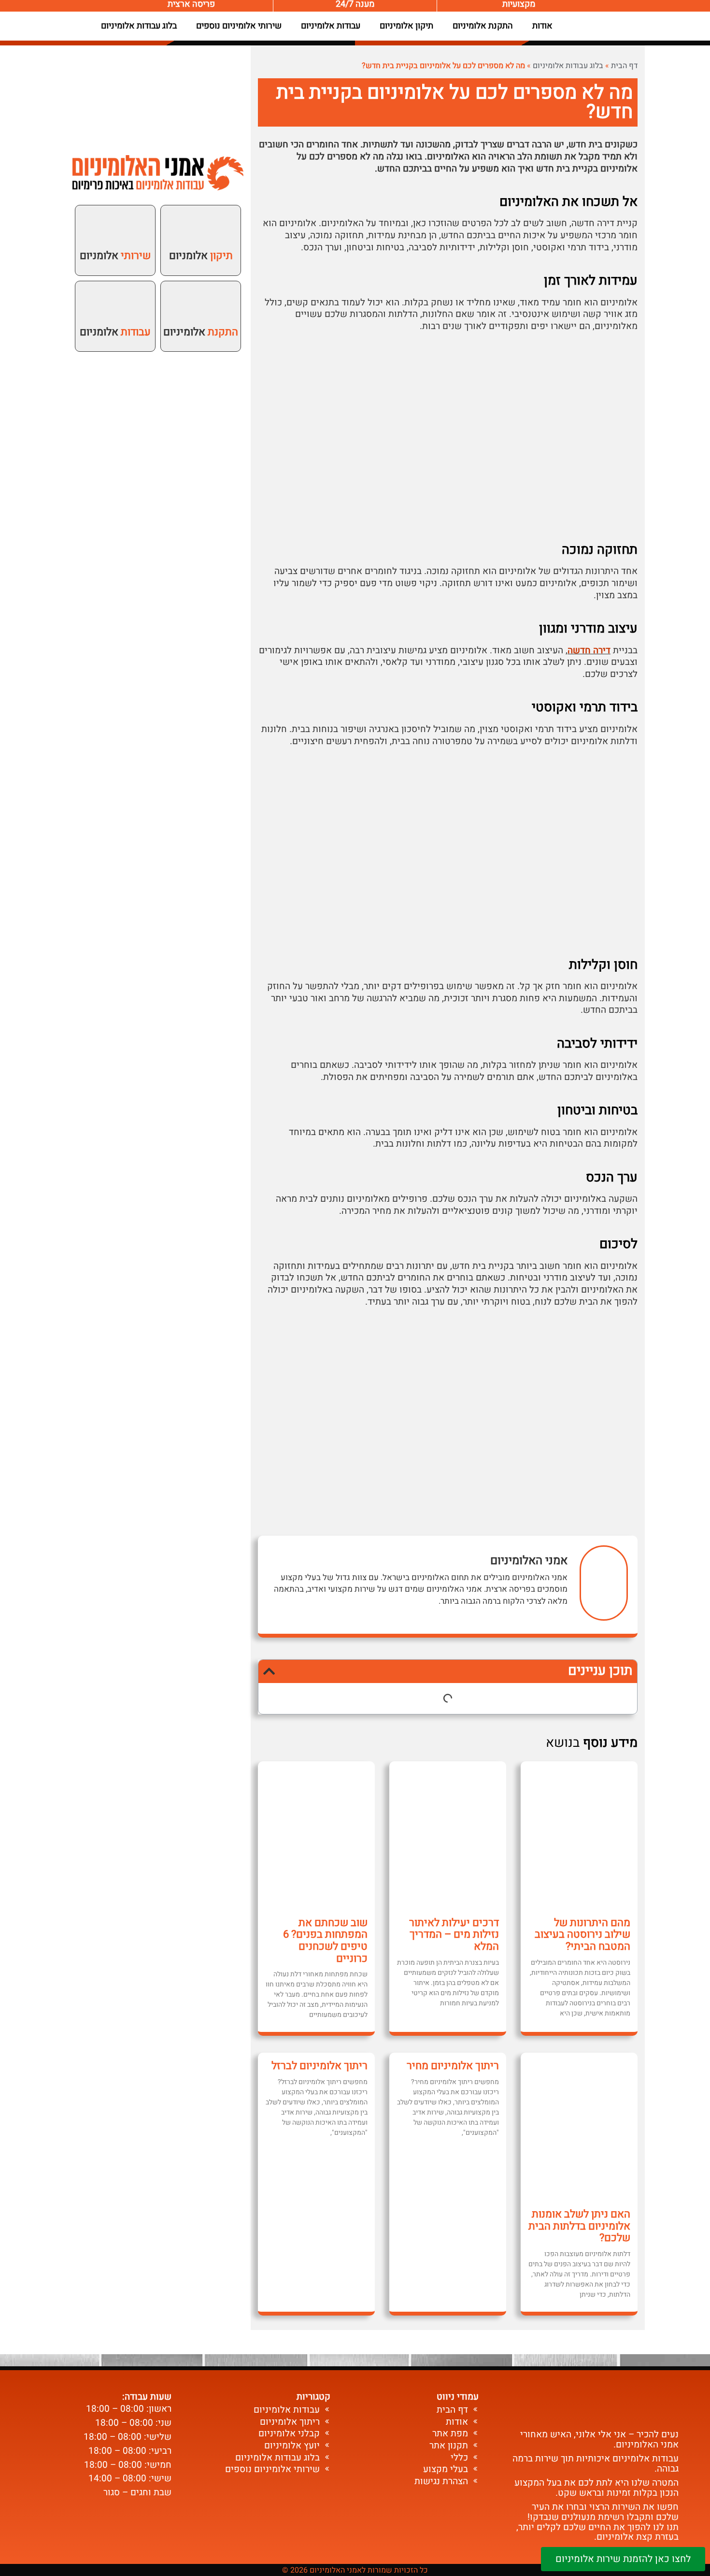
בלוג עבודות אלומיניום (139, 26)
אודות (542, 26)
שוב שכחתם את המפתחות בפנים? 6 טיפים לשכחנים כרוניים (325, 1941)
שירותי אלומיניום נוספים (239, 26)
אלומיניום (201, 332)
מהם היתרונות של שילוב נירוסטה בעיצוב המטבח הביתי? (582, 1935)
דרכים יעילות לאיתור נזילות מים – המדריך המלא (454, 1935)
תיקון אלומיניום (406, 26)
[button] (269, 1671)
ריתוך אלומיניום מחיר (453, 2066)
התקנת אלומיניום (483, 26)
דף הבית (624, 66)
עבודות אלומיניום (331, 26)
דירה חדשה (589, 650)
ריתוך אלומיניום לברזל (319, 2066)
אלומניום (201, 256)
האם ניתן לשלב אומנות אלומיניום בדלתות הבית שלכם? (579, 2226)
